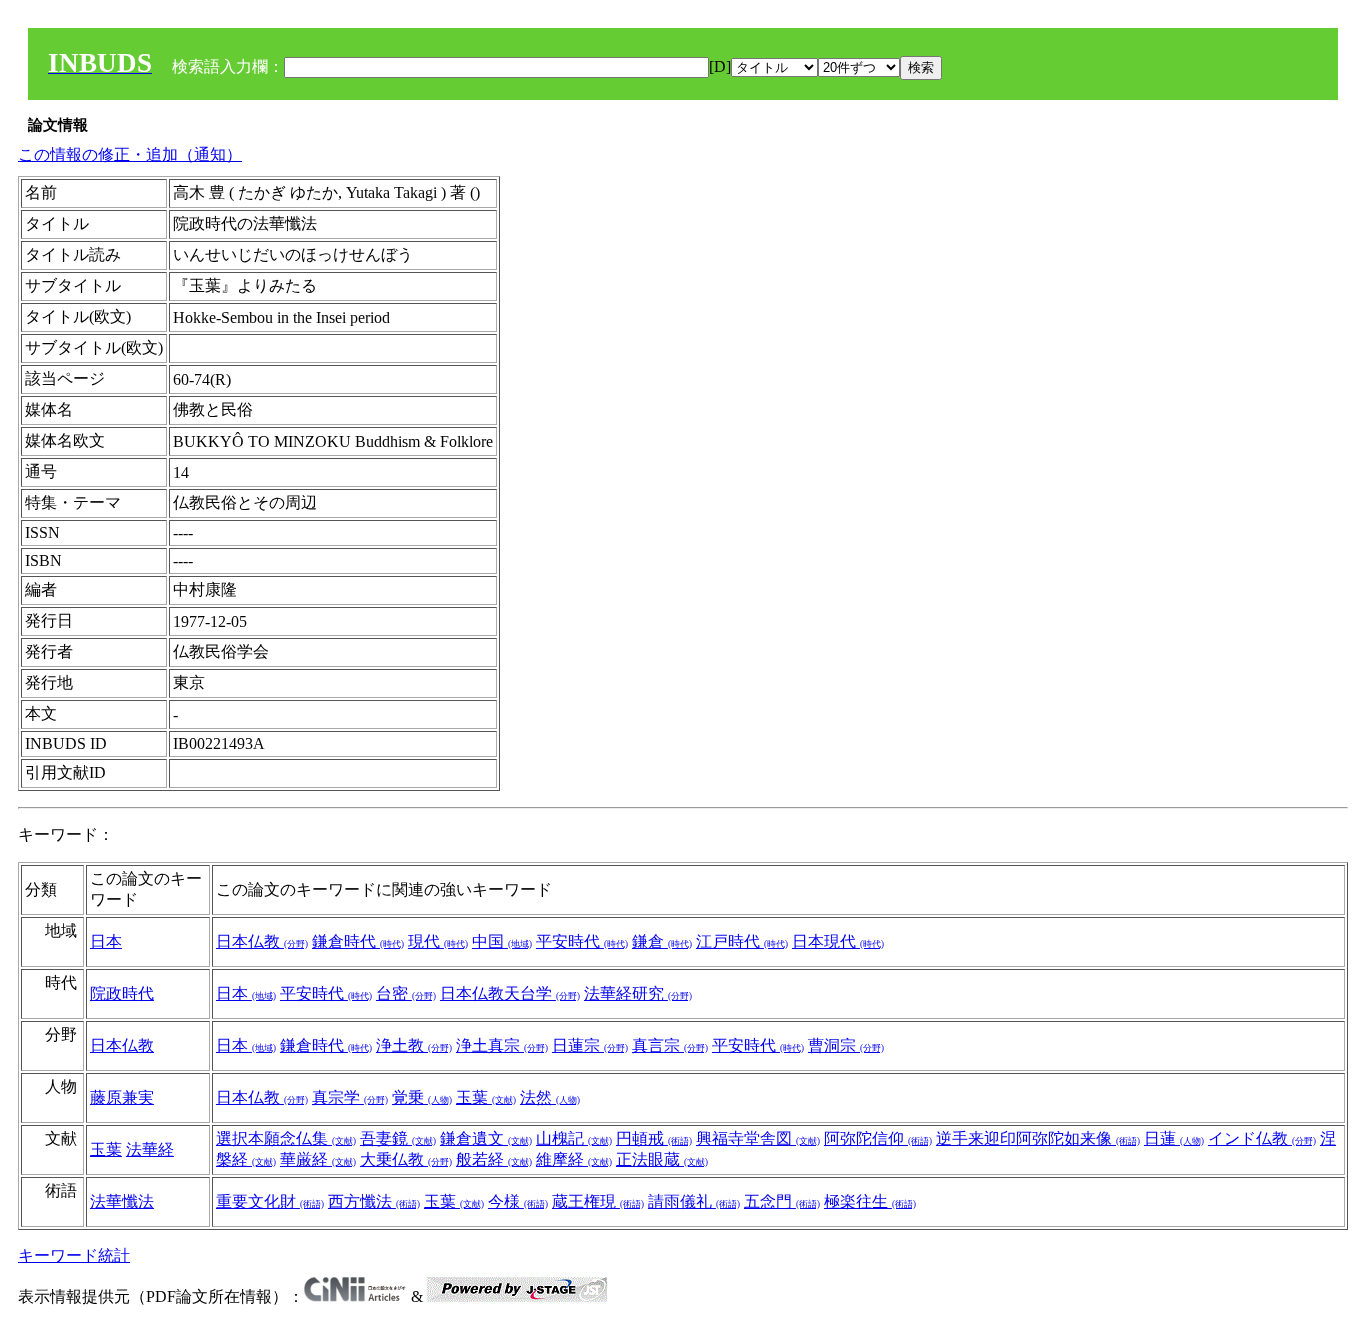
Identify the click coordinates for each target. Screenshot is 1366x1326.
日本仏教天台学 (510, 993)
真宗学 (350, 1097)
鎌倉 (662, 941)
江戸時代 (742, 941)
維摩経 (574, 1159)
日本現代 (838, 941)
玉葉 (486, 1097)
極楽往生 (870, 1201)
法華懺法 (122, 1201)
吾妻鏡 (398, 1138)
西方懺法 (374, 1201)
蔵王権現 (598, 1201)
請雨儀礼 (694, 1201)
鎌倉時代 (358, 941)
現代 (438, 941)
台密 (406, 993)
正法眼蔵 (662, 1159)
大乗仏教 (406, 1159)
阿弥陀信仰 (878, 1138)
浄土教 (414, 1045)
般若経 (494, 1159)
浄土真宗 (502, 1045)
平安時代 (582, 941)
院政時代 (122, 993)
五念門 (782, 1201)
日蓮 (1174, 1138)
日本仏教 (262, 941)
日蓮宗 (590, 1045)
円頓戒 (654, 1138)
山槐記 (574, 1138)
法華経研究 (638, 993)
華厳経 (318, 1159)
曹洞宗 (846, 1045)
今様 (518, 1201)
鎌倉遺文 (486, 1138)
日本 (106, 941)
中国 (502, 941)
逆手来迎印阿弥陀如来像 (1038, 1138)
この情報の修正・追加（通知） (130, 154)
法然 (550, 1097)
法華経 (150, 1149)
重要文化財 (270, 1201)
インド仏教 (1262, 1138)
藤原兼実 (122, 1097)
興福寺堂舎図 (758, 1138)
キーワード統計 (74, 1255)
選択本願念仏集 (286, 1138)
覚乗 (422, 1097)
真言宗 (670, 1045)
